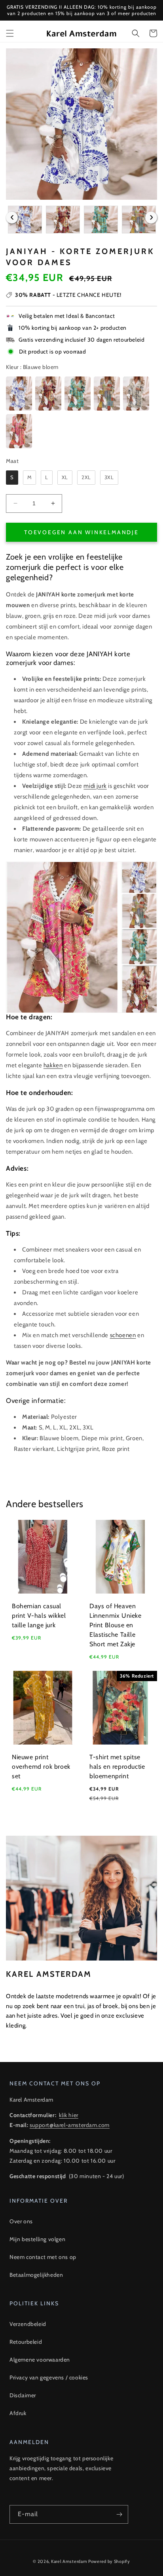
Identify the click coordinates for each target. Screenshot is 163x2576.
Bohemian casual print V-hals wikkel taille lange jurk (39, 1616)
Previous (12, 218)
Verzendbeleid (28, 2324)
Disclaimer (23, 2395)
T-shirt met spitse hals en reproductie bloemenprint (117, 1767)
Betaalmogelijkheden (36, 2275)
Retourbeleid (26, 2342)
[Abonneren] (119, 2514)
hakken (53, 1065)
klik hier (68, 2115)
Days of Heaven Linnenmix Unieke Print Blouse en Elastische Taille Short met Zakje (116, 1625)
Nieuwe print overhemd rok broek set (41, 1767)
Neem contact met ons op (43, 2257)
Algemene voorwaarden (40, 2360)
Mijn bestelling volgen (37, 2239)
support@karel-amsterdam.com (70, 2125)
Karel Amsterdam (69, 2561)
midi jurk (95, 786)
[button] (10, 33)
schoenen (123, 1335)
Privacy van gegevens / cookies (49, 2377)
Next (151, 218)
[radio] (19, 394)
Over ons (21, 2221)
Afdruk (18, 2413)
